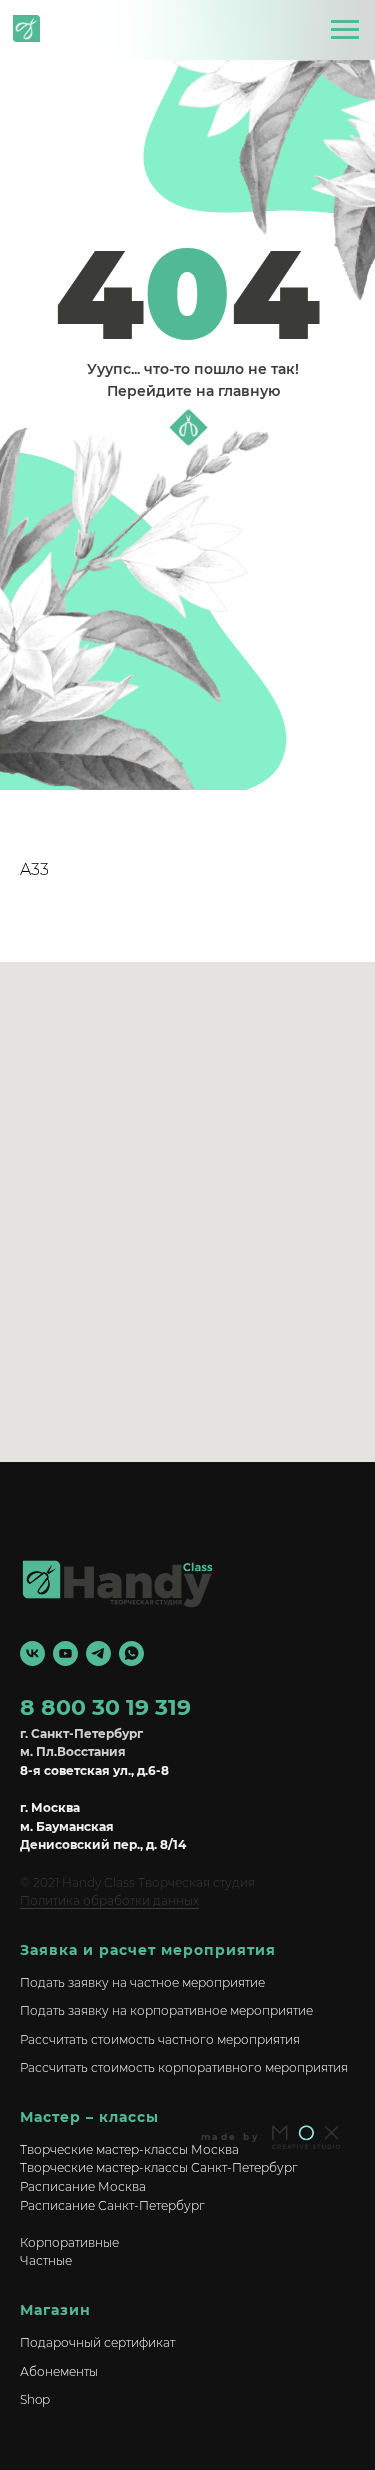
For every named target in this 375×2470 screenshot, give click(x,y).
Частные (46, 2260)
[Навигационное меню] (345, 30)
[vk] (32, 1653)
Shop (35, 2399)
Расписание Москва (83, 2186)
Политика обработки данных (109, 1900)
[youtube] (65, 1653)
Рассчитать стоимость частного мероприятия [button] (160, 2039)
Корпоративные (69, 2242)
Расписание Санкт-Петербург (112, 2205)
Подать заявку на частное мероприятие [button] (142, 1982)
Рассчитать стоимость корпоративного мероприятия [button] (184, 2067)
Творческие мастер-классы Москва (129, 2149)
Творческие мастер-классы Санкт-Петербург (159, 2167)
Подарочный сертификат (97, 2342)
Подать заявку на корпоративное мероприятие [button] (166, 2010)
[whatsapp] (131, 1653)
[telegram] (98, 1653)
